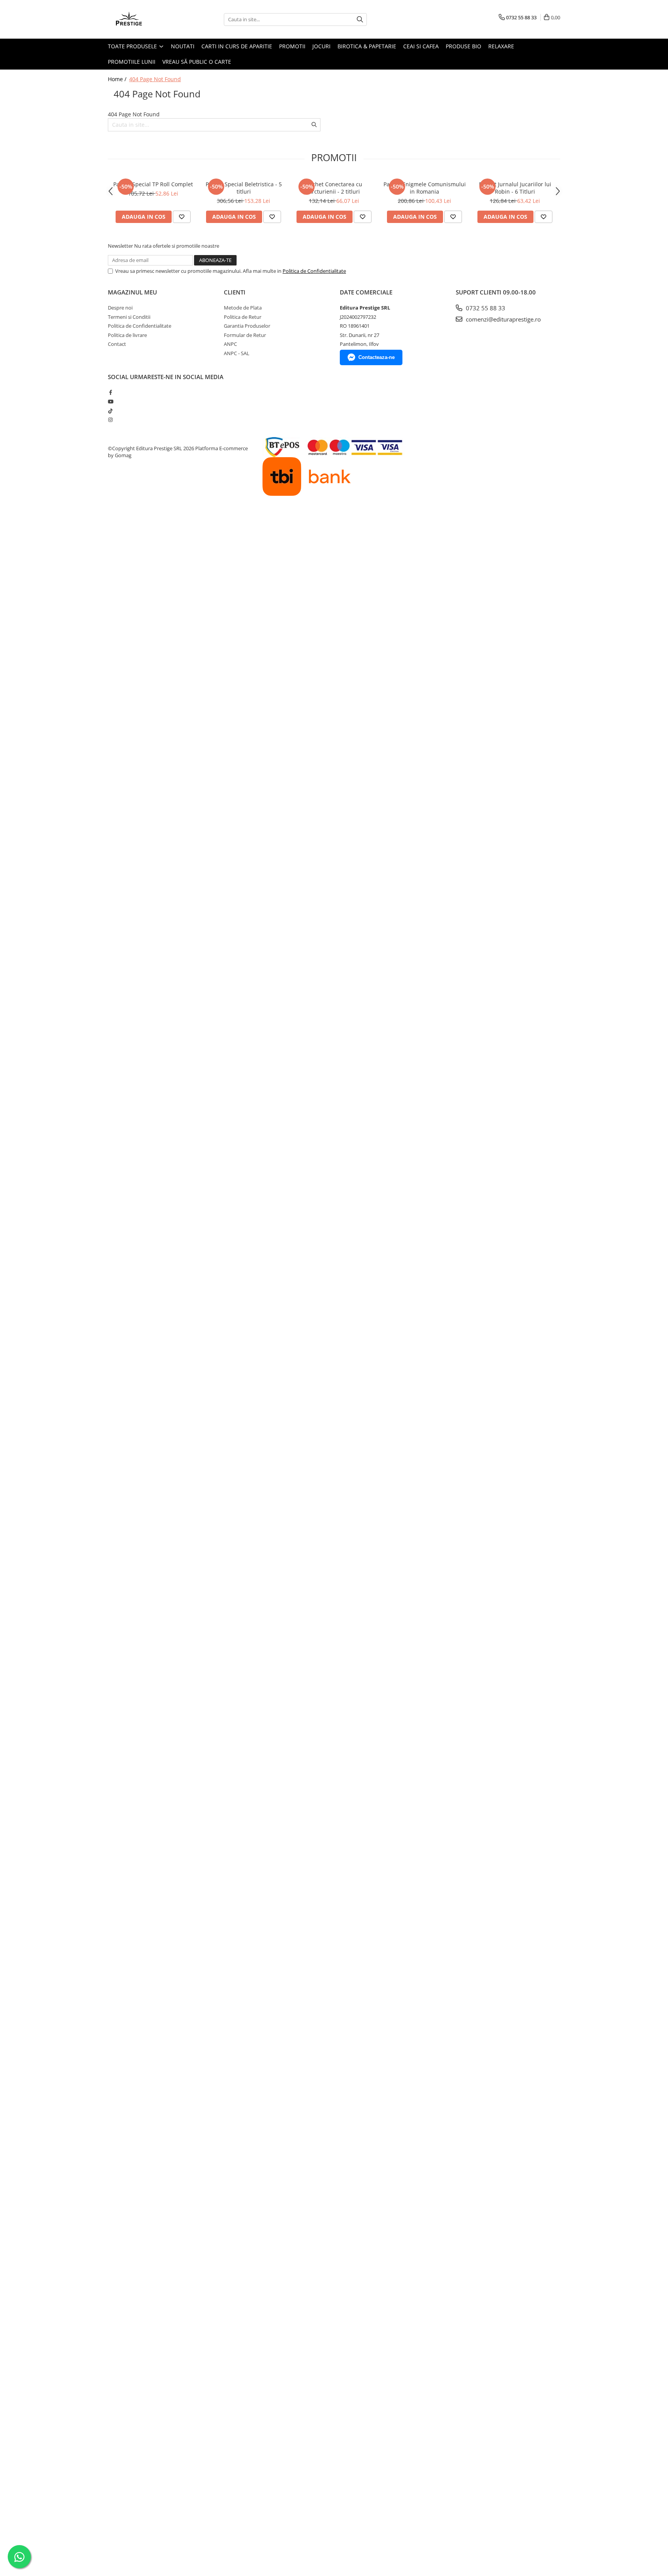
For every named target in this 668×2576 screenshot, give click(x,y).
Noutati (183, 46)
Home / (118, 79)
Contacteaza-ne (377, 357)
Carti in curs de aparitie (237, 46)
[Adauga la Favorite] (182, 217)
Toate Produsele (133, 46)
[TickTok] (110, 411)
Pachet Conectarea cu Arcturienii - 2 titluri (334, 188)
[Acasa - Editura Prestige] (147, 19)
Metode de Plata (243, 308)
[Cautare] (360, 20)
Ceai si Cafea (421, 46)
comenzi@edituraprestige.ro (503, 319)
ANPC (230, 344)
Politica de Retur (243, 317)
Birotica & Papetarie (367, 46)
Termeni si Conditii (129, 317)
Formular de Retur (245, 335)
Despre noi (120, 308)
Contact (117, 344)
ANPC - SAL (237, 353)
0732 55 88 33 (485, 308)
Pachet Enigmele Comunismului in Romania (425, 188)
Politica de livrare (127, 335)
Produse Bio (464, 46)
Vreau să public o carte (197, 62)
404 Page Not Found (155, 79)
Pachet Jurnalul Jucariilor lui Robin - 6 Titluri (515, 188)
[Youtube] (110, 402)
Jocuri (321, 46)
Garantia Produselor (247, 326)
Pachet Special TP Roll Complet (153, 184)
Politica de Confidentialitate (314, 271)
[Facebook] (110, 392)
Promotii (292, 46)
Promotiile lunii (132, 62)
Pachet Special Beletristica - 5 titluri (244, 188)
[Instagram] (110, 420)
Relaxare (501, 46)
